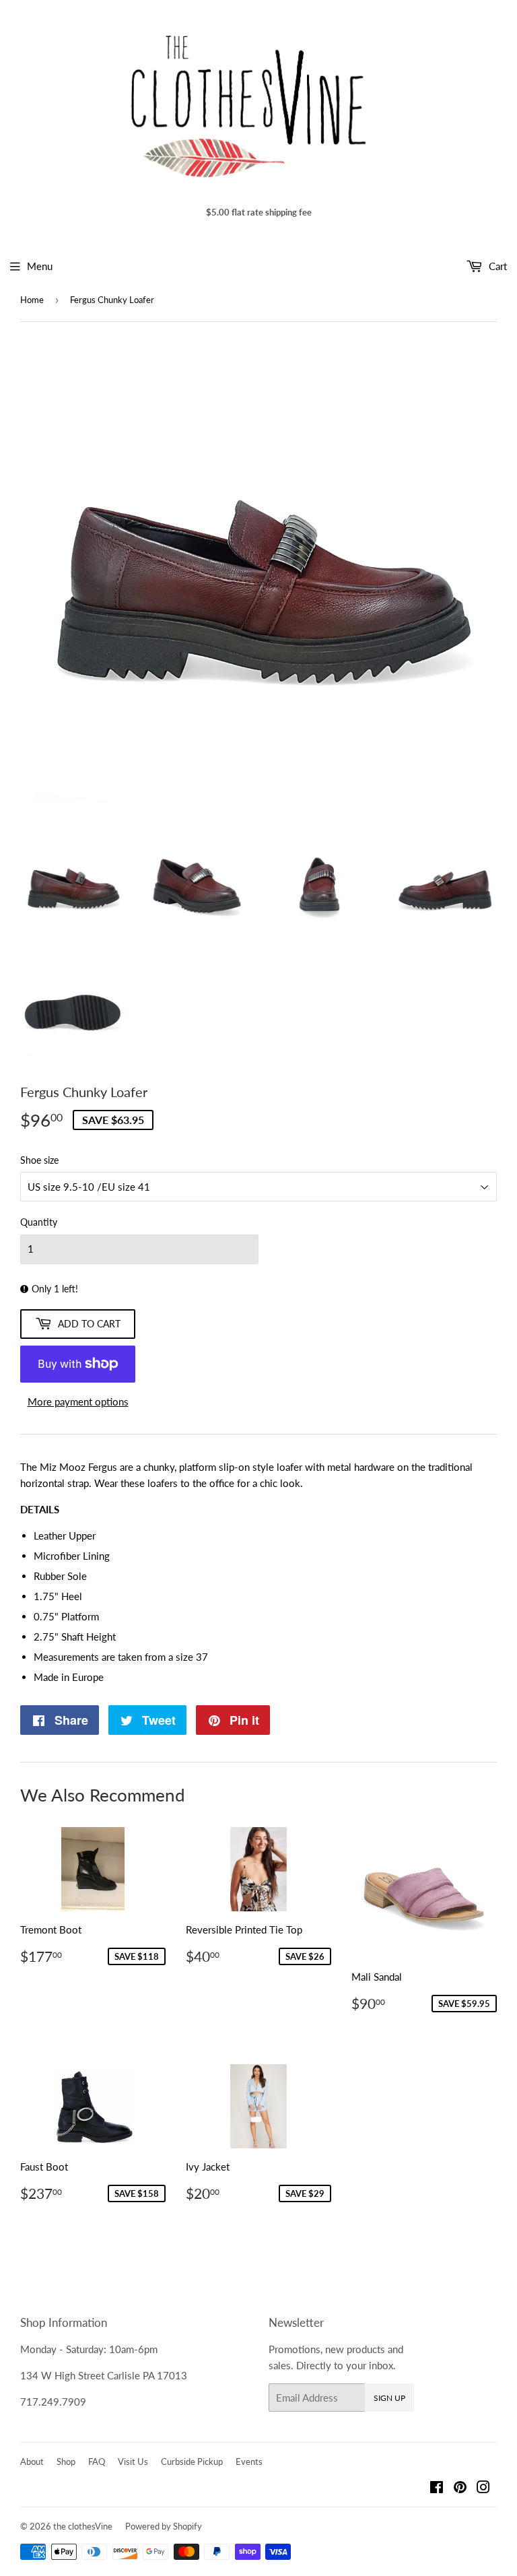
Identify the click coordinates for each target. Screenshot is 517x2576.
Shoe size (39, 1160)
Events (249, 2462)
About (32, 2462)
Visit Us (133, 2462)
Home (32, 300)
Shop (66, 2462)
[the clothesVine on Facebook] (437, 2488)
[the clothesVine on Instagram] (483, 2488)
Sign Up (389, 2398)
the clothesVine (83, 2526)
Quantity (39, 1222)
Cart (496, 266)
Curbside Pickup (192, 2462)
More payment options (78, 1401)
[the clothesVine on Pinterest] (460, 2488)
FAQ (97, 2462)
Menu (40, 266)
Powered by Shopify (164, 2526)
